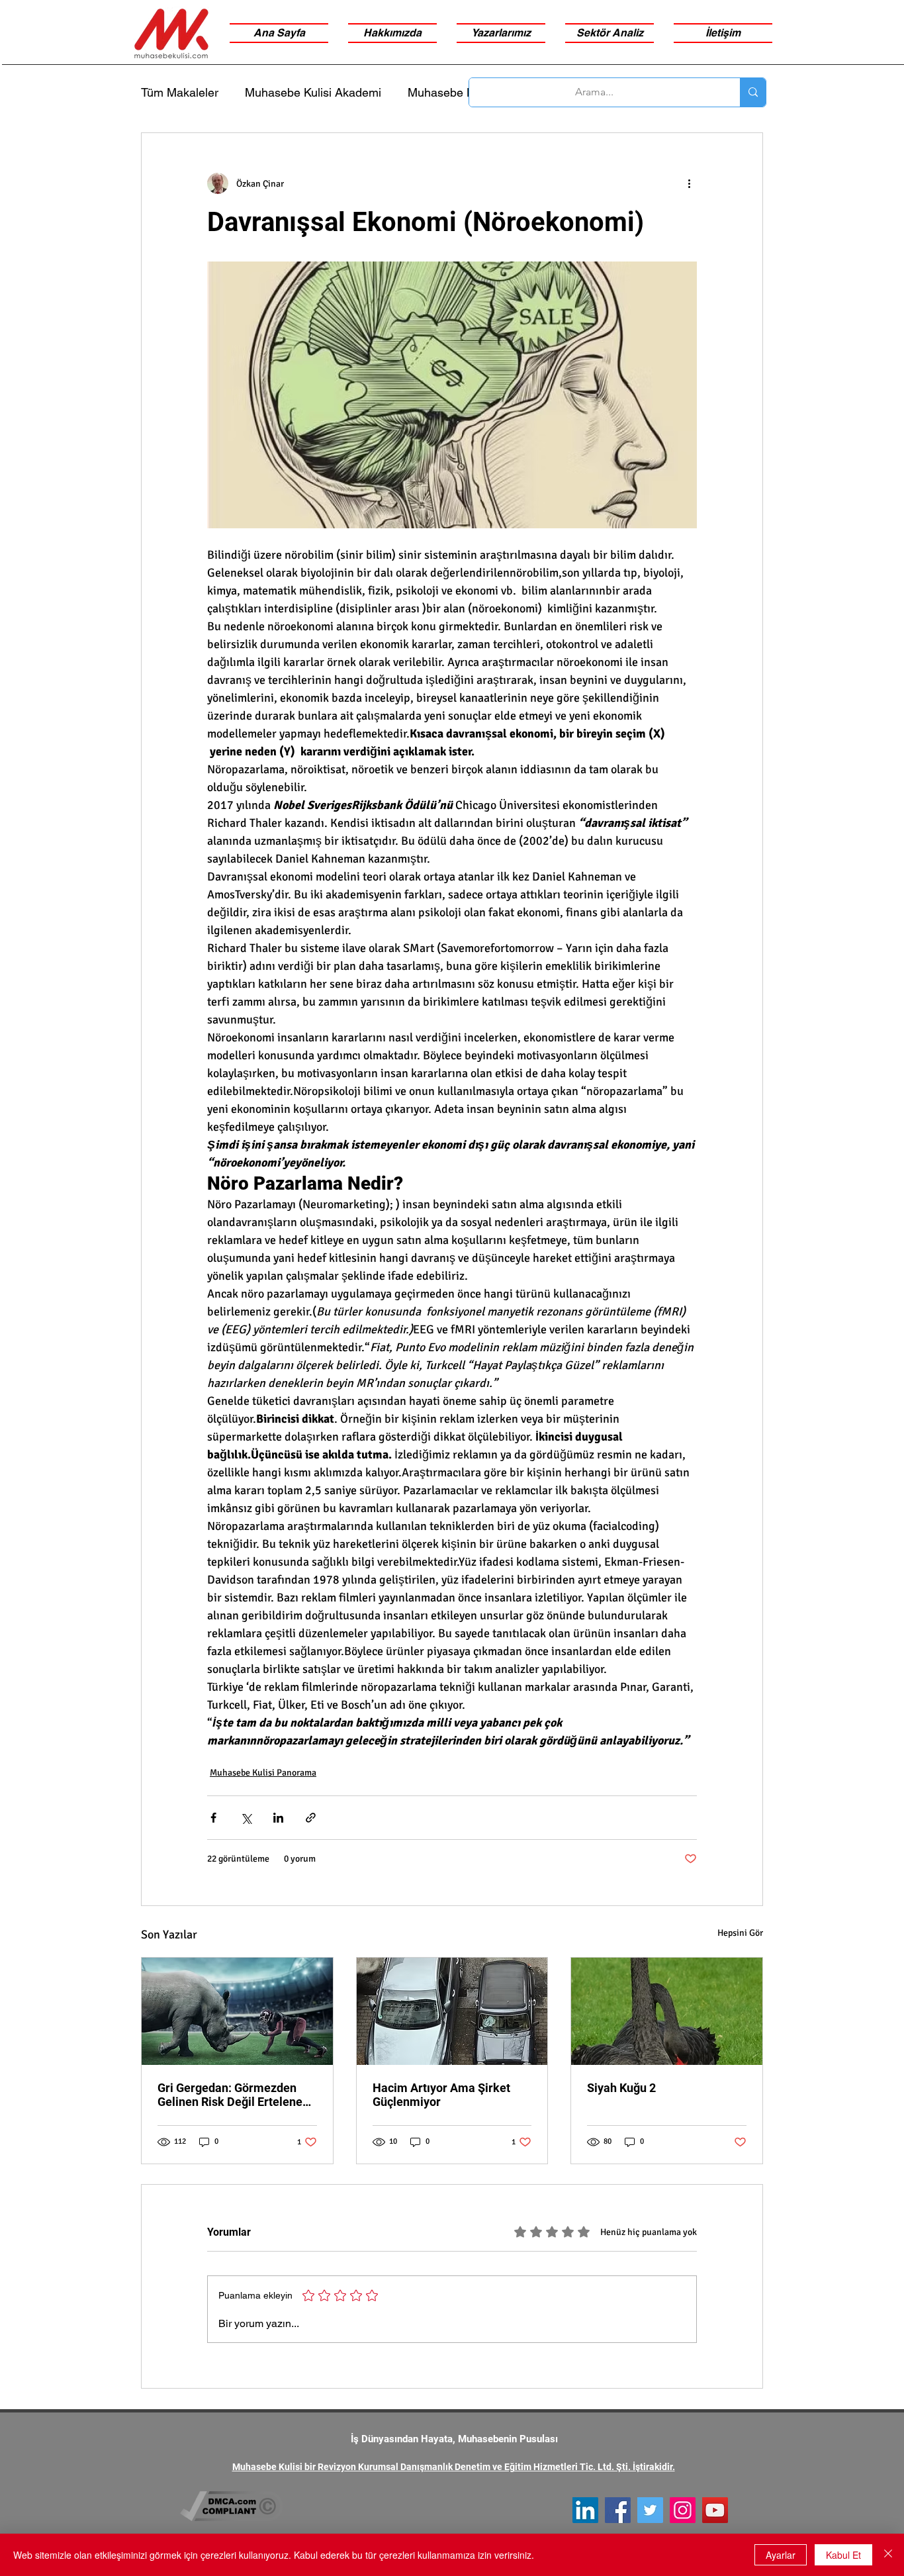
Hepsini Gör (740, 1933)
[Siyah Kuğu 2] (667, 2011)
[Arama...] (753, 92)
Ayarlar (781, 2555)
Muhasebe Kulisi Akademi (313, 92)
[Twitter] (650, 2510)
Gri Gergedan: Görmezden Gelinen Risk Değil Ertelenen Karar (233, 2095)
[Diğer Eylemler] (689, 183)
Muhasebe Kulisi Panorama (263, 1773)
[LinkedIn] (585, 2510)
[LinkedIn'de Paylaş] (278, 1818)
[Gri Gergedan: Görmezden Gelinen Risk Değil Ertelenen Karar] (237, 2011)
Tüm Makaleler (180, 92)
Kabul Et (843, 2555)
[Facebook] (618, 2510)
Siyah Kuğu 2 (621, 2088)
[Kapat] (888, 2555)
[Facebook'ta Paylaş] (213, 1818)
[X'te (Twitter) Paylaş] (246, 1818)
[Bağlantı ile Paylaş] (311, 1818)
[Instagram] (683, 2510)
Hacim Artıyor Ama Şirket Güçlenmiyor (441, 2095)
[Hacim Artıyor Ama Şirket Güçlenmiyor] (452, 2011)
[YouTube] (715, 2510)
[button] (610, 33)
